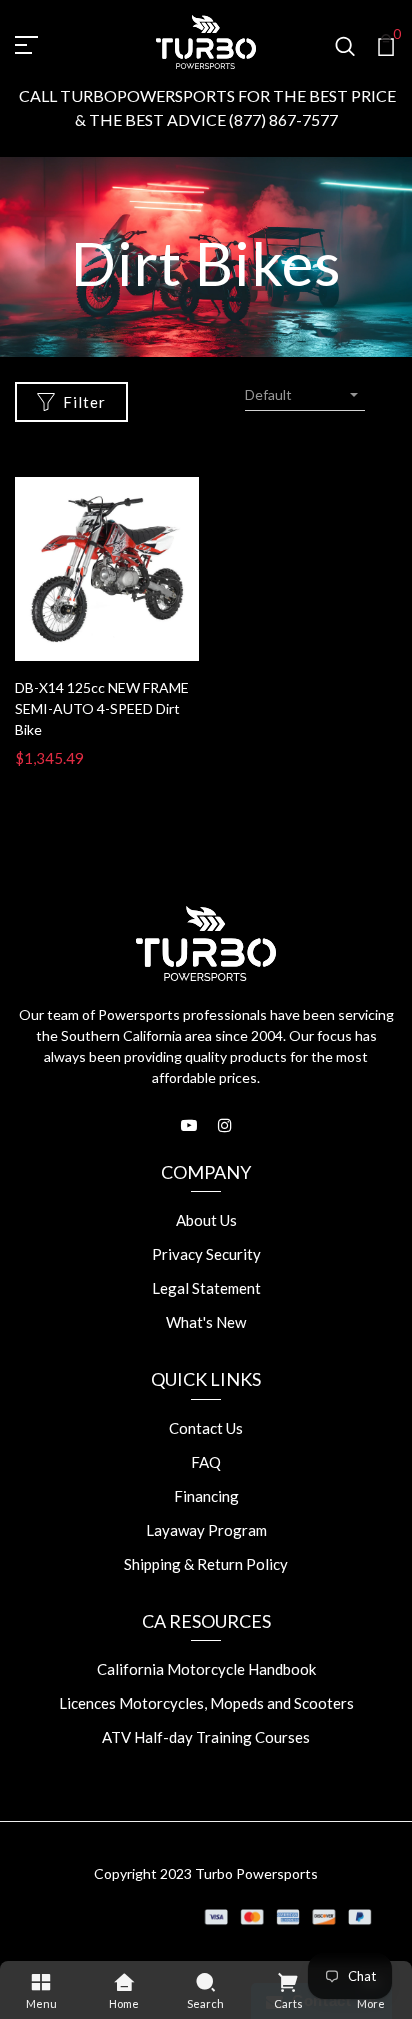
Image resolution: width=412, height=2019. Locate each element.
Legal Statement (206, 1288)
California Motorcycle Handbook (206, 1669)
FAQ (206, 1462)
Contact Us (206, 1428)
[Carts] (288, 1981)
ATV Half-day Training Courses (206, 1737)
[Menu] (41, 1981)
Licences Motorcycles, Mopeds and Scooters (206, 1703)
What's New (206, 1322)
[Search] (206, 1981)
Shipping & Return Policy (206, 1564)
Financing (206, 1496)
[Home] (123, 1981)
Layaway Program (206, 1530)
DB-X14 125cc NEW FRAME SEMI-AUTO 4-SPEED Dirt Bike (102, 708)
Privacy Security (206, 1254)
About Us (206, 1220)
